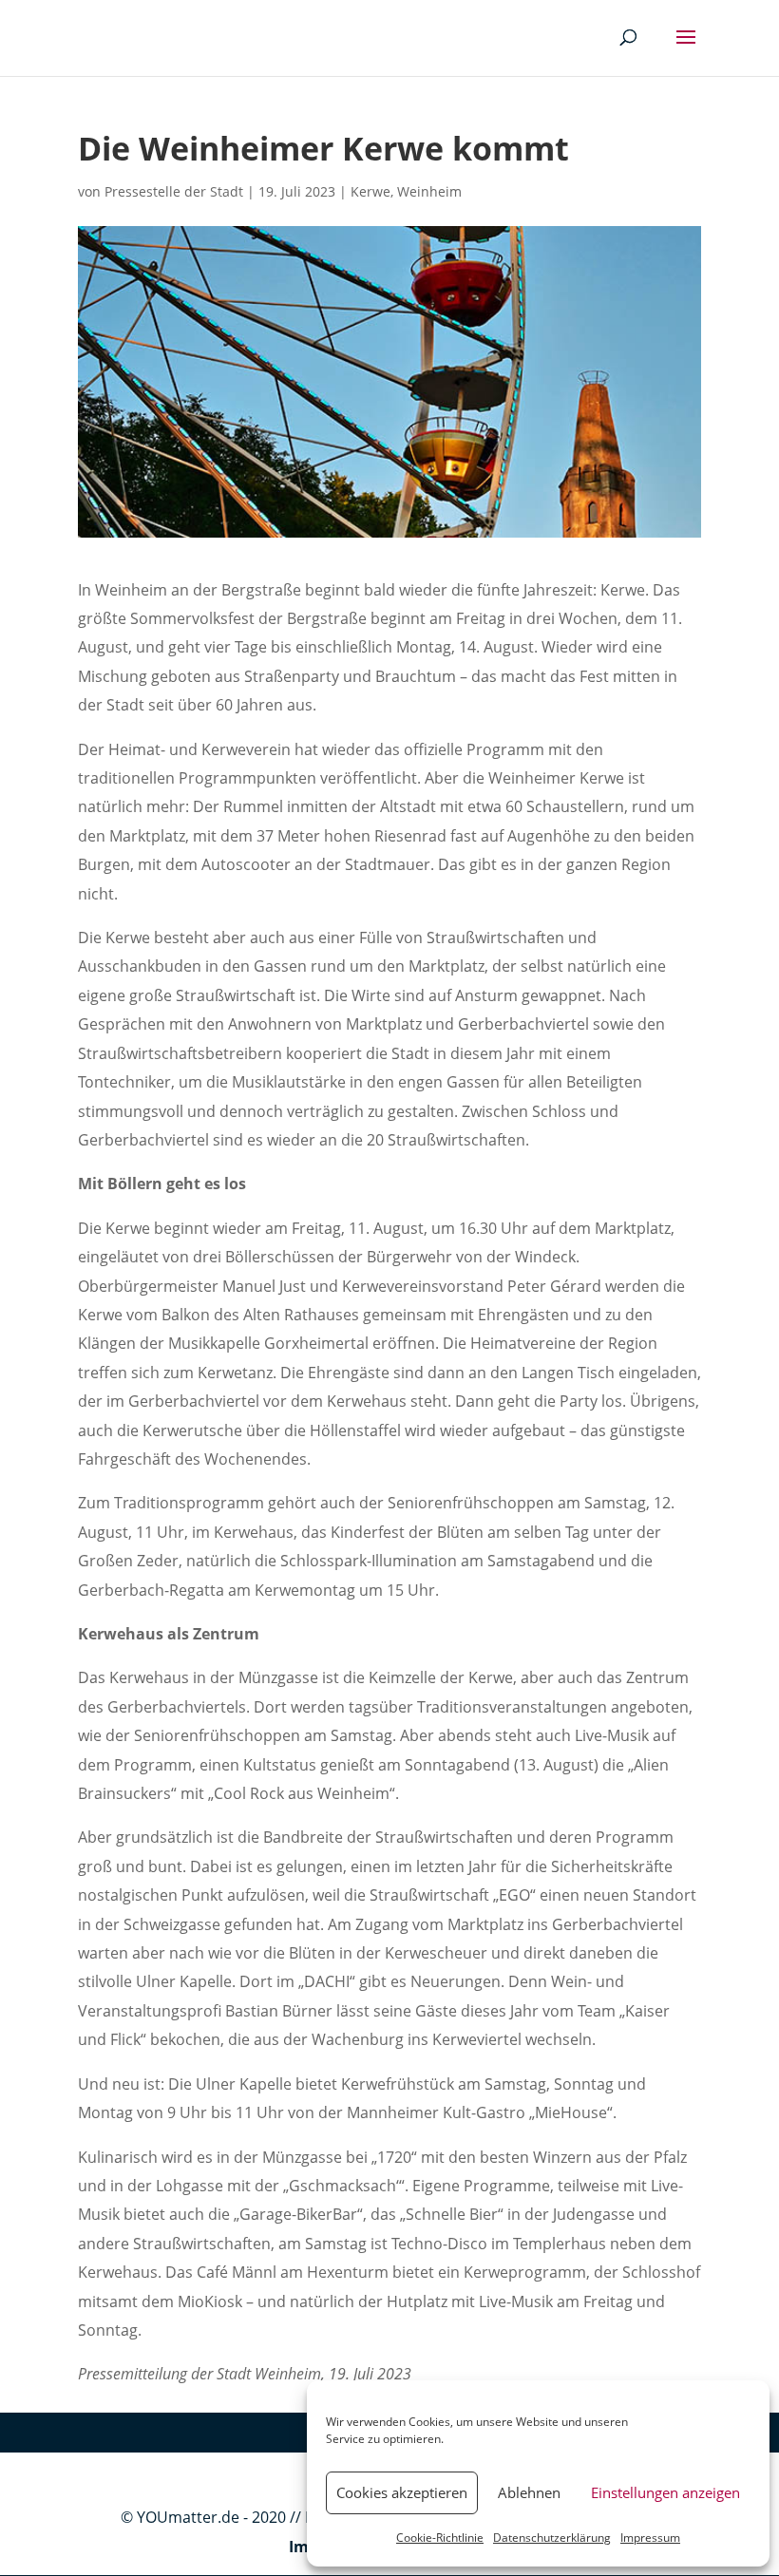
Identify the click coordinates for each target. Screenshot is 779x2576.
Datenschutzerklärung (552, 2538)
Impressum (650, 2538)
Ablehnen (529, 2492)
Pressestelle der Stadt (174, 191)
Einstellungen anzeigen (665, 2492)
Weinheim (429, 191)
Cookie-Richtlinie (440, 2538)
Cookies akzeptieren (402, 2492)
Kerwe (370, 191)
